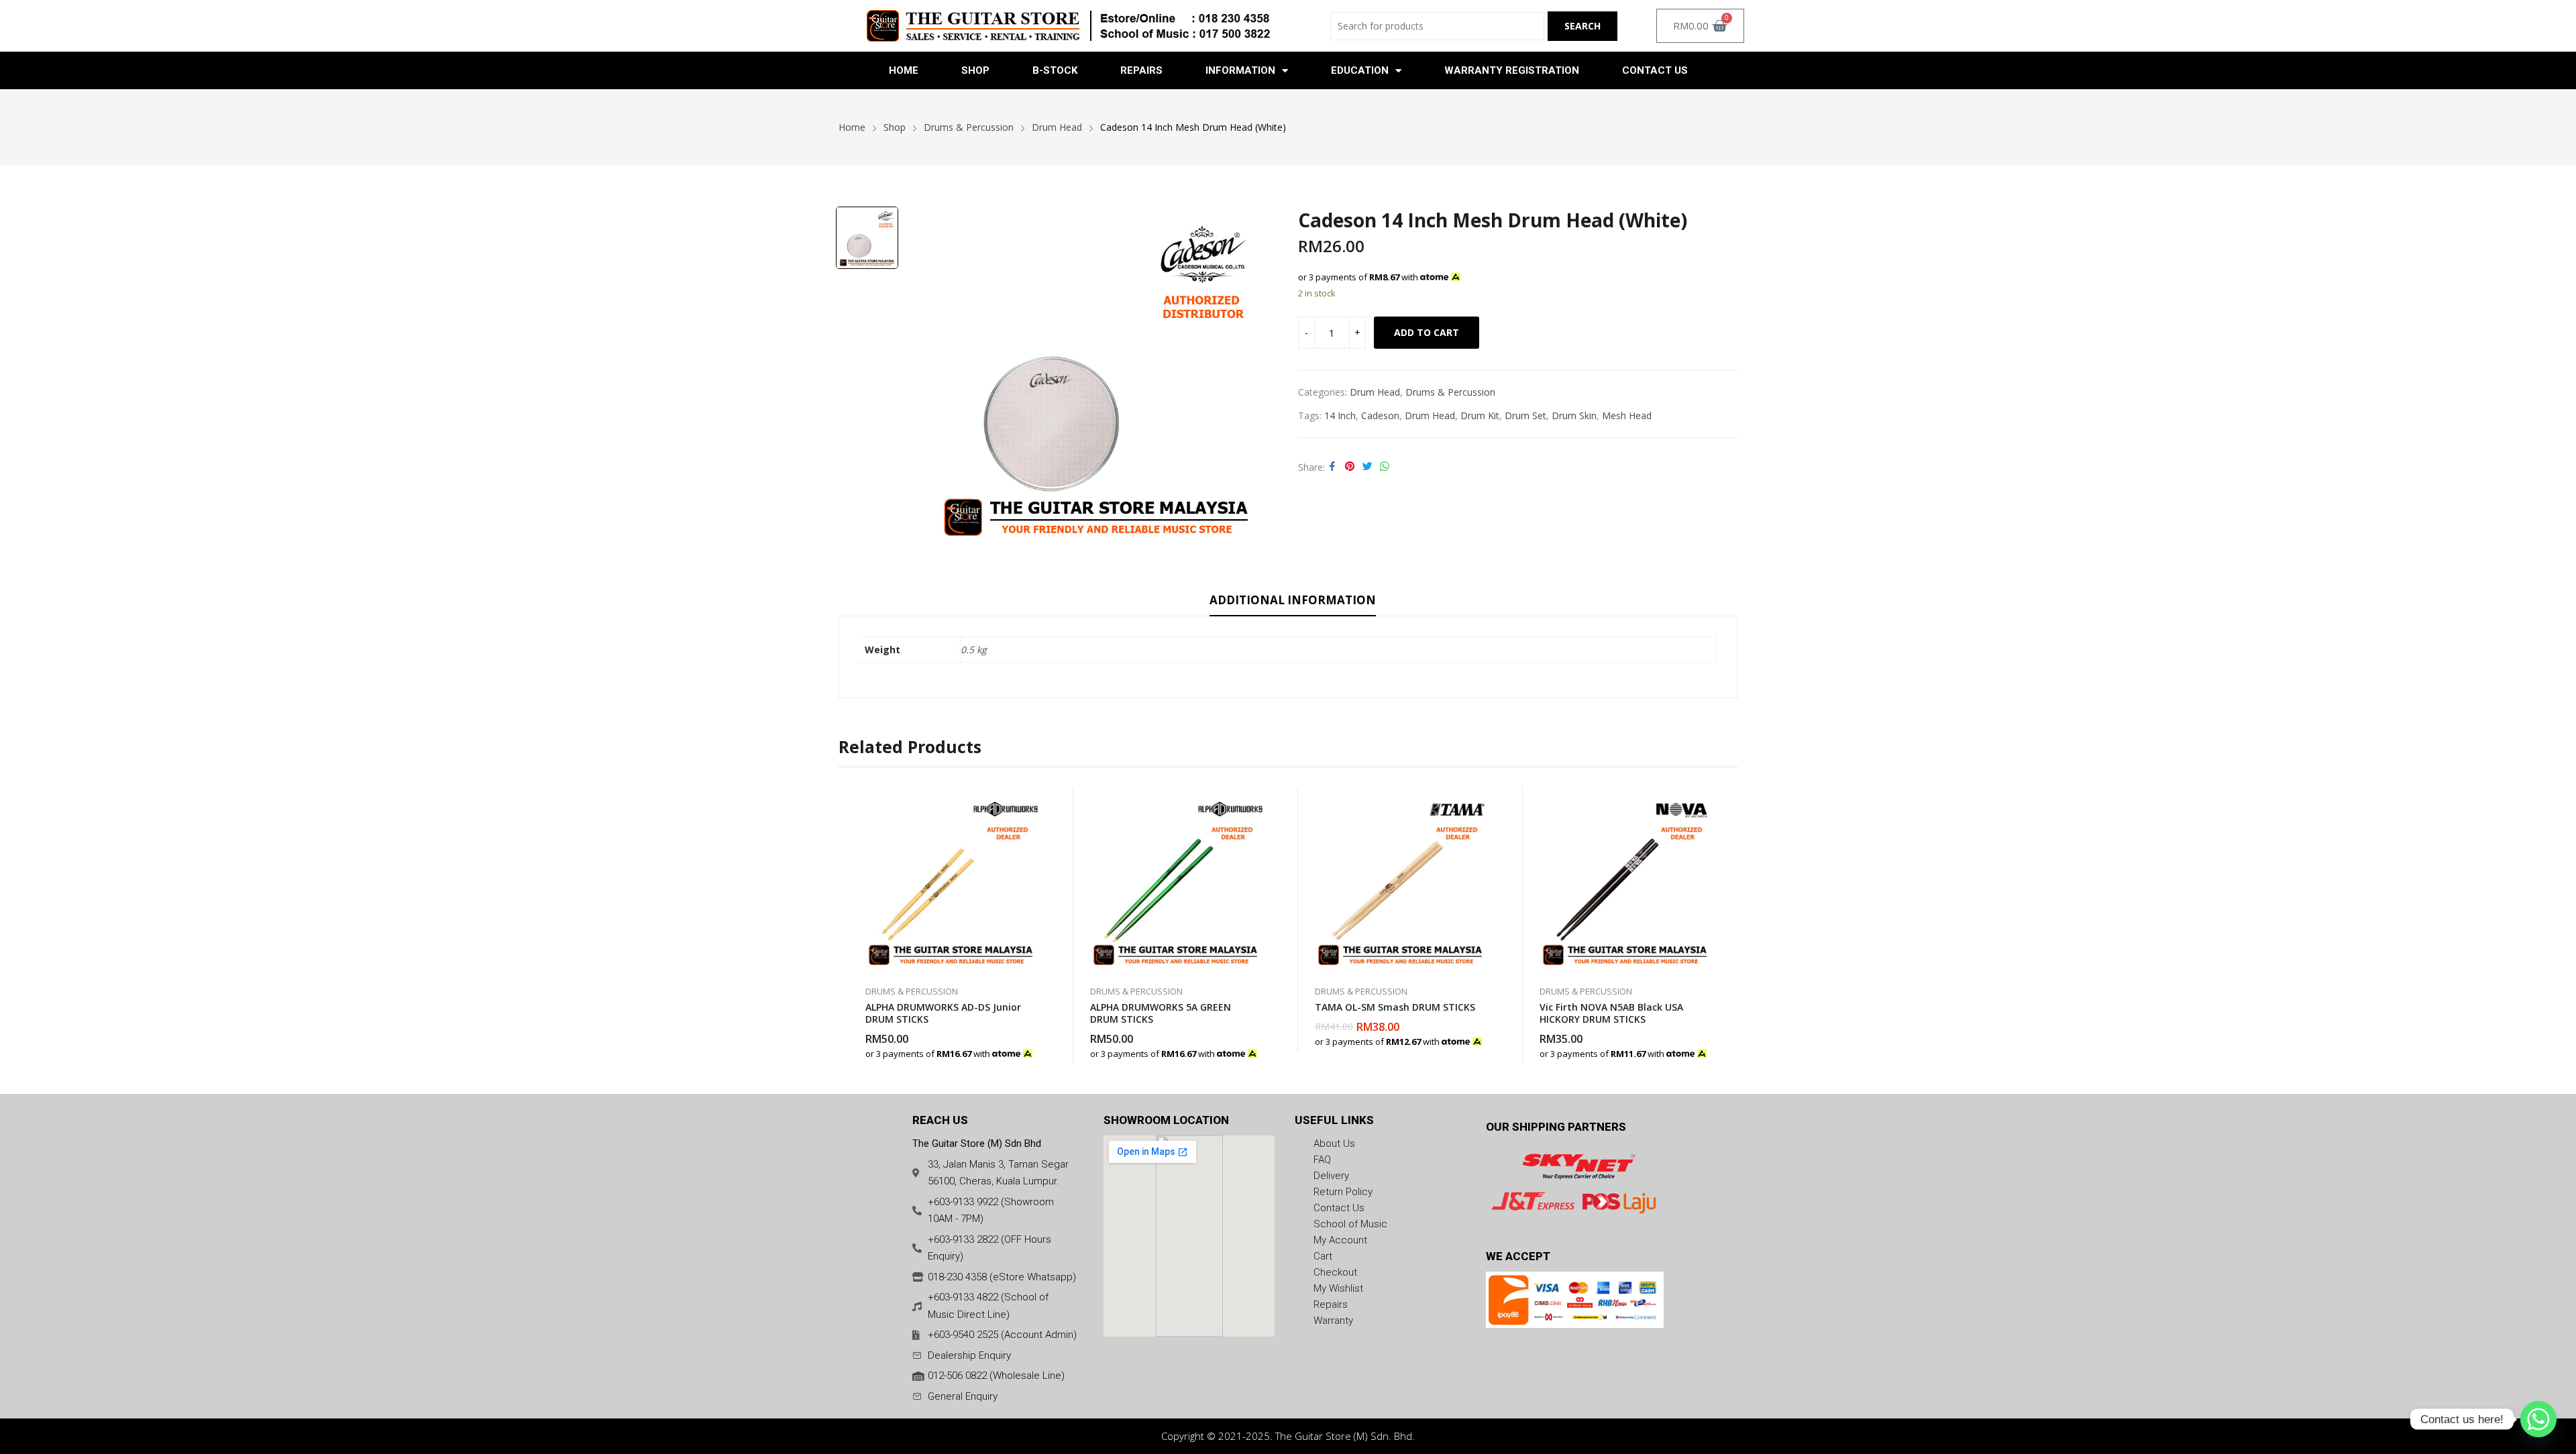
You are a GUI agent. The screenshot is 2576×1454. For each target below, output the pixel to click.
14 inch (1340, 415)
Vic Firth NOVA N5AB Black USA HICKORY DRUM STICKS (1611, 1013)
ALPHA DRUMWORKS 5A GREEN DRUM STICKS (1161, 1013)
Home (904, 70)
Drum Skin (1574, 415)
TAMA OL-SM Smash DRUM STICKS (1395, 1007)
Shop (975, 70)
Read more (1261, 1047)
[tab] (1293, 602)
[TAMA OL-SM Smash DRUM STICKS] (1400, 880)
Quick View (1036, 801)
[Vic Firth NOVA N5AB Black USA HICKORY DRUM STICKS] (1625, 880)
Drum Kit (1480, 415)
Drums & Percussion (1450, 392)
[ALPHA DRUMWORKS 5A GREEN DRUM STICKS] (1176, 880)
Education (1360, 70)
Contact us (1655, 70)
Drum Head (1375, 392)
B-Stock (1055, 70)
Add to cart (1427, 332)
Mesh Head (1627, 415)
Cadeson (1380, 415)
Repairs (1141, 70)
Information (1240, 70)
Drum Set (1525, 415)
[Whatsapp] (2538, 1419)
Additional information (1293, 600)
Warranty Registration (1512, 70)
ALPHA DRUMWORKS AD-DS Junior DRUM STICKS (943, 1013)
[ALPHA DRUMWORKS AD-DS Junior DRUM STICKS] (951, 880)
